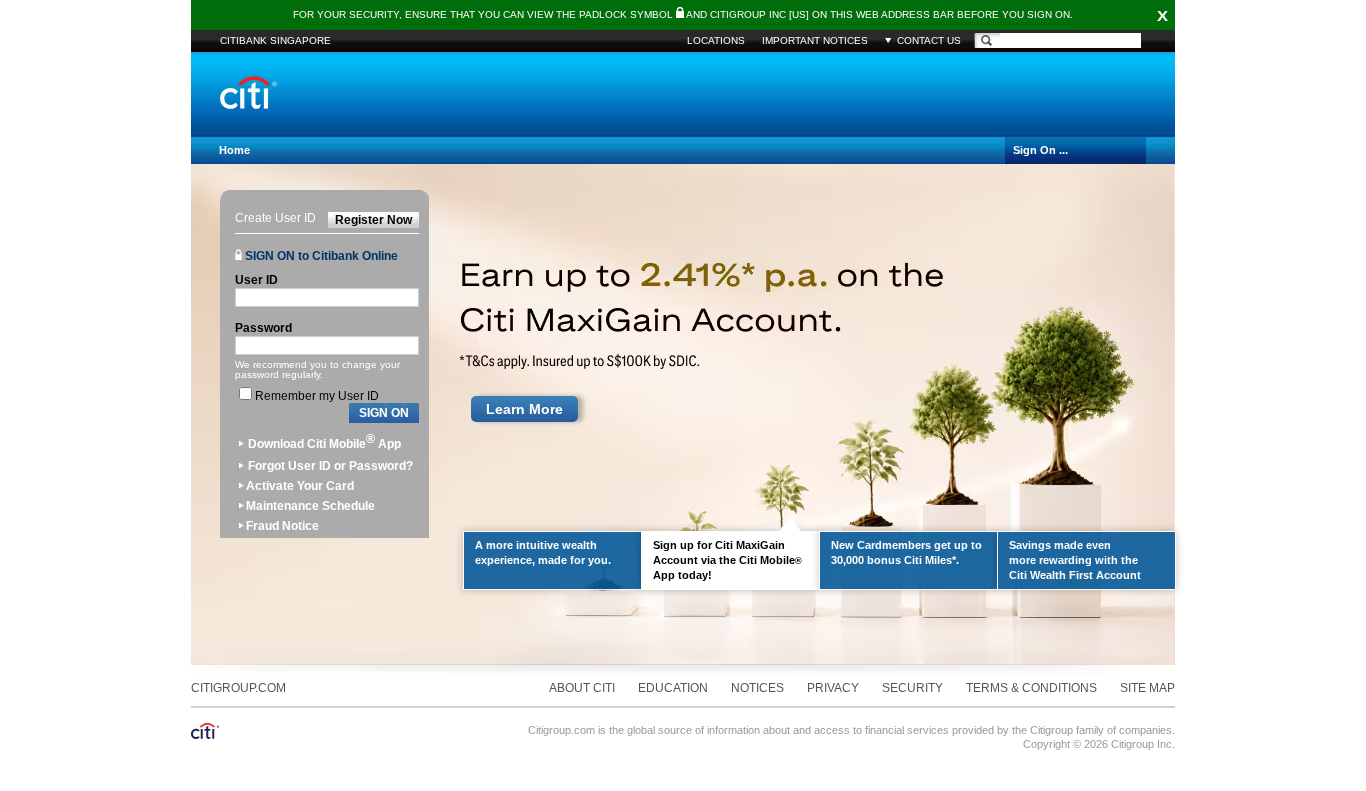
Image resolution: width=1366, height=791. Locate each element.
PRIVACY (833, 688)
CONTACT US (929, 40)
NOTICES (757, 688)
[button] (384, 413)
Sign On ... (1040, 150)
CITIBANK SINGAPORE (275, 40)
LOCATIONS (716, 40)
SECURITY (912, 688)
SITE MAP (1147, 688)
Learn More (524, 409)
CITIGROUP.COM (238, 688)
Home (234, 150)
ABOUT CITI (582, 688)
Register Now (373, 220)
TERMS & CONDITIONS (1031, 688)
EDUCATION (673, 688)
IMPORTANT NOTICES (815, 40)
